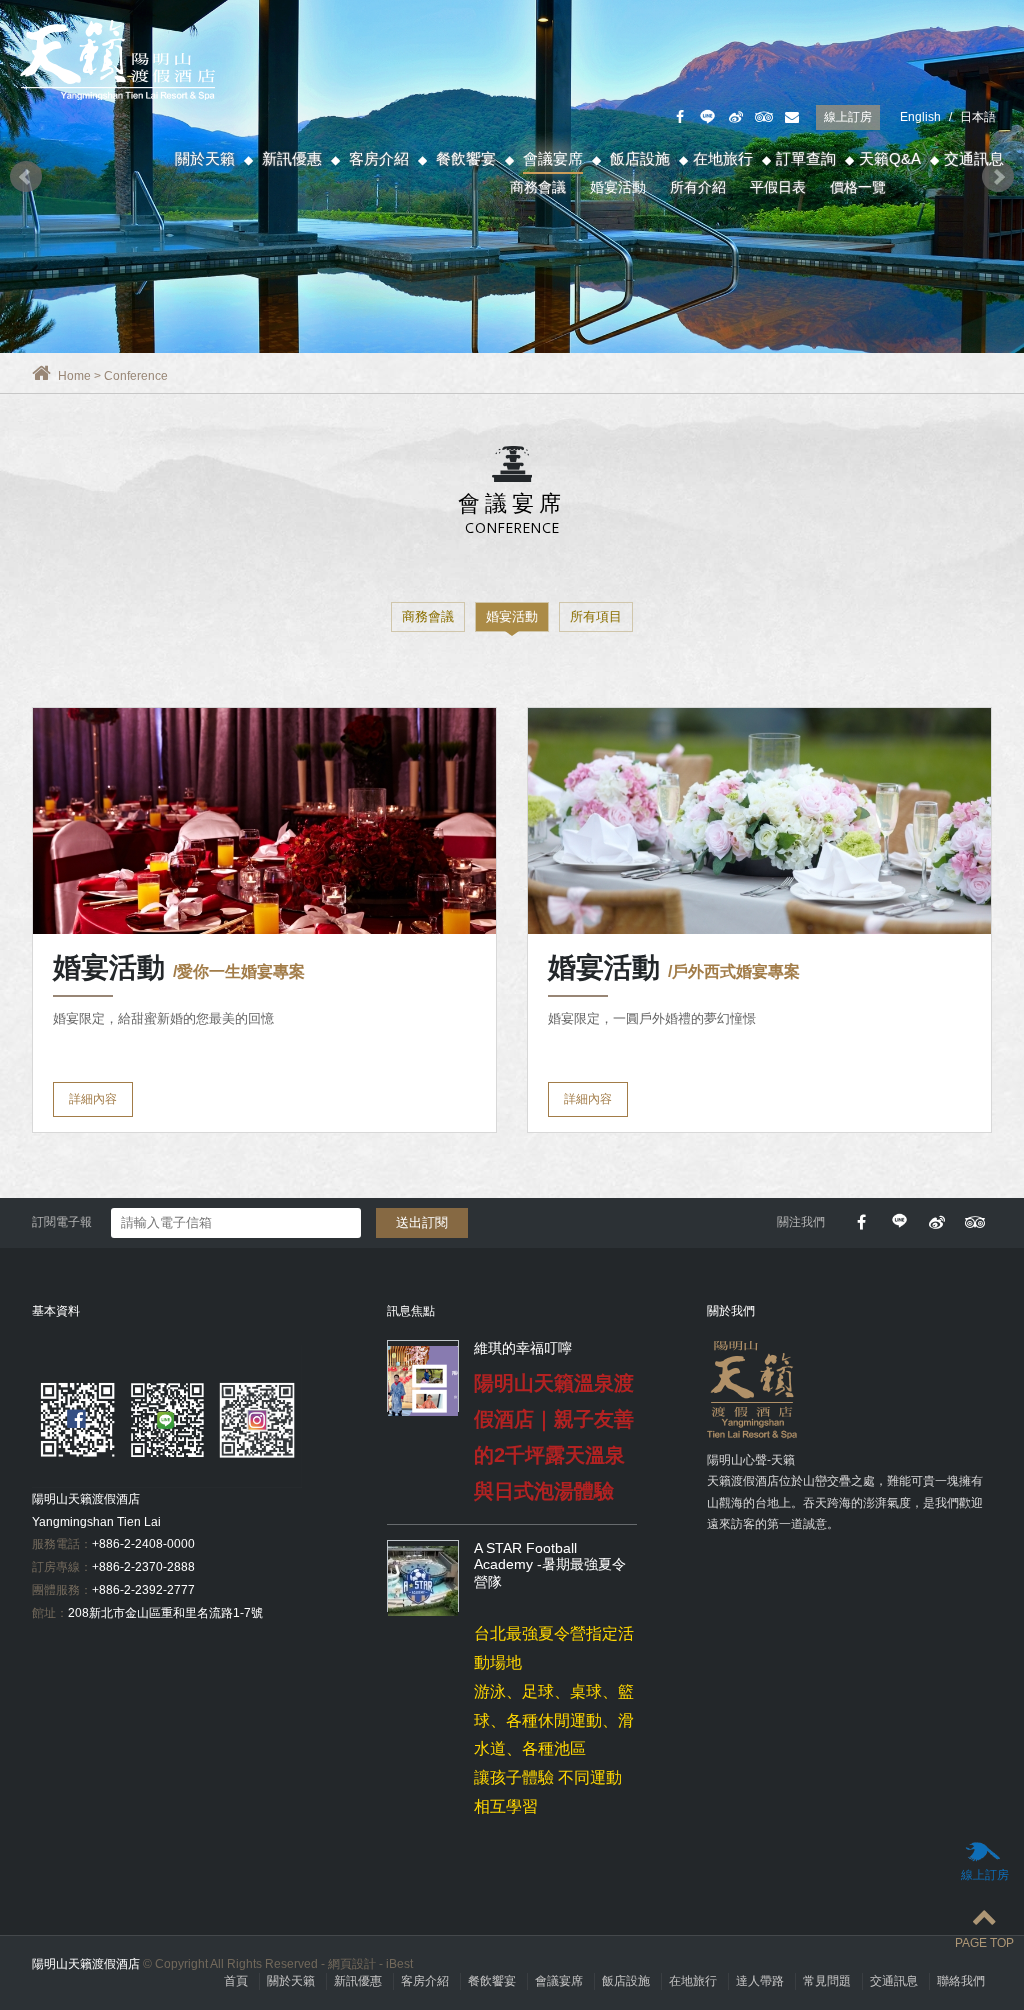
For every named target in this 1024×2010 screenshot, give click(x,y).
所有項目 (596, 616)
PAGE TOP (984, 1943)
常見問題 (827, 1981)
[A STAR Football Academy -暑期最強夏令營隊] (423, 1581)
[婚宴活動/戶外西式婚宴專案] (759, 821)
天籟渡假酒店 (120, 60)
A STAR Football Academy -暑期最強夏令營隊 (550, 1565)
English (920, 117)
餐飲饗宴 (466, 158)
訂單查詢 (806, 158)
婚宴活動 (618, 187)
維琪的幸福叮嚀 (523, 1348)
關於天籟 (205, 158)
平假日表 (778, 187)
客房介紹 (379, 158)
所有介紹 (698, 187)
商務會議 (538, 187)
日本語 (978, 117)
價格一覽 (858, 187)
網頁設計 (352, 1964)
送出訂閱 (422, 1222)
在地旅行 (723, 158)
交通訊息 (974, 158)
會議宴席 (553, 158)
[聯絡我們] (791, 117)
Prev (26, 177)
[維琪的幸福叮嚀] (423, 1381)
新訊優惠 (292, 158)
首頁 (236, 1981)
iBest (399, 1964)
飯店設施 (640, 158)
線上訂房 (848, 117)
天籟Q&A (890, 158)
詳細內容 (93, 1099)
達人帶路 (760, 1981)
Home (74, 376)
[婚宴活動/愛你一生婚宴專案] (264, 821)
